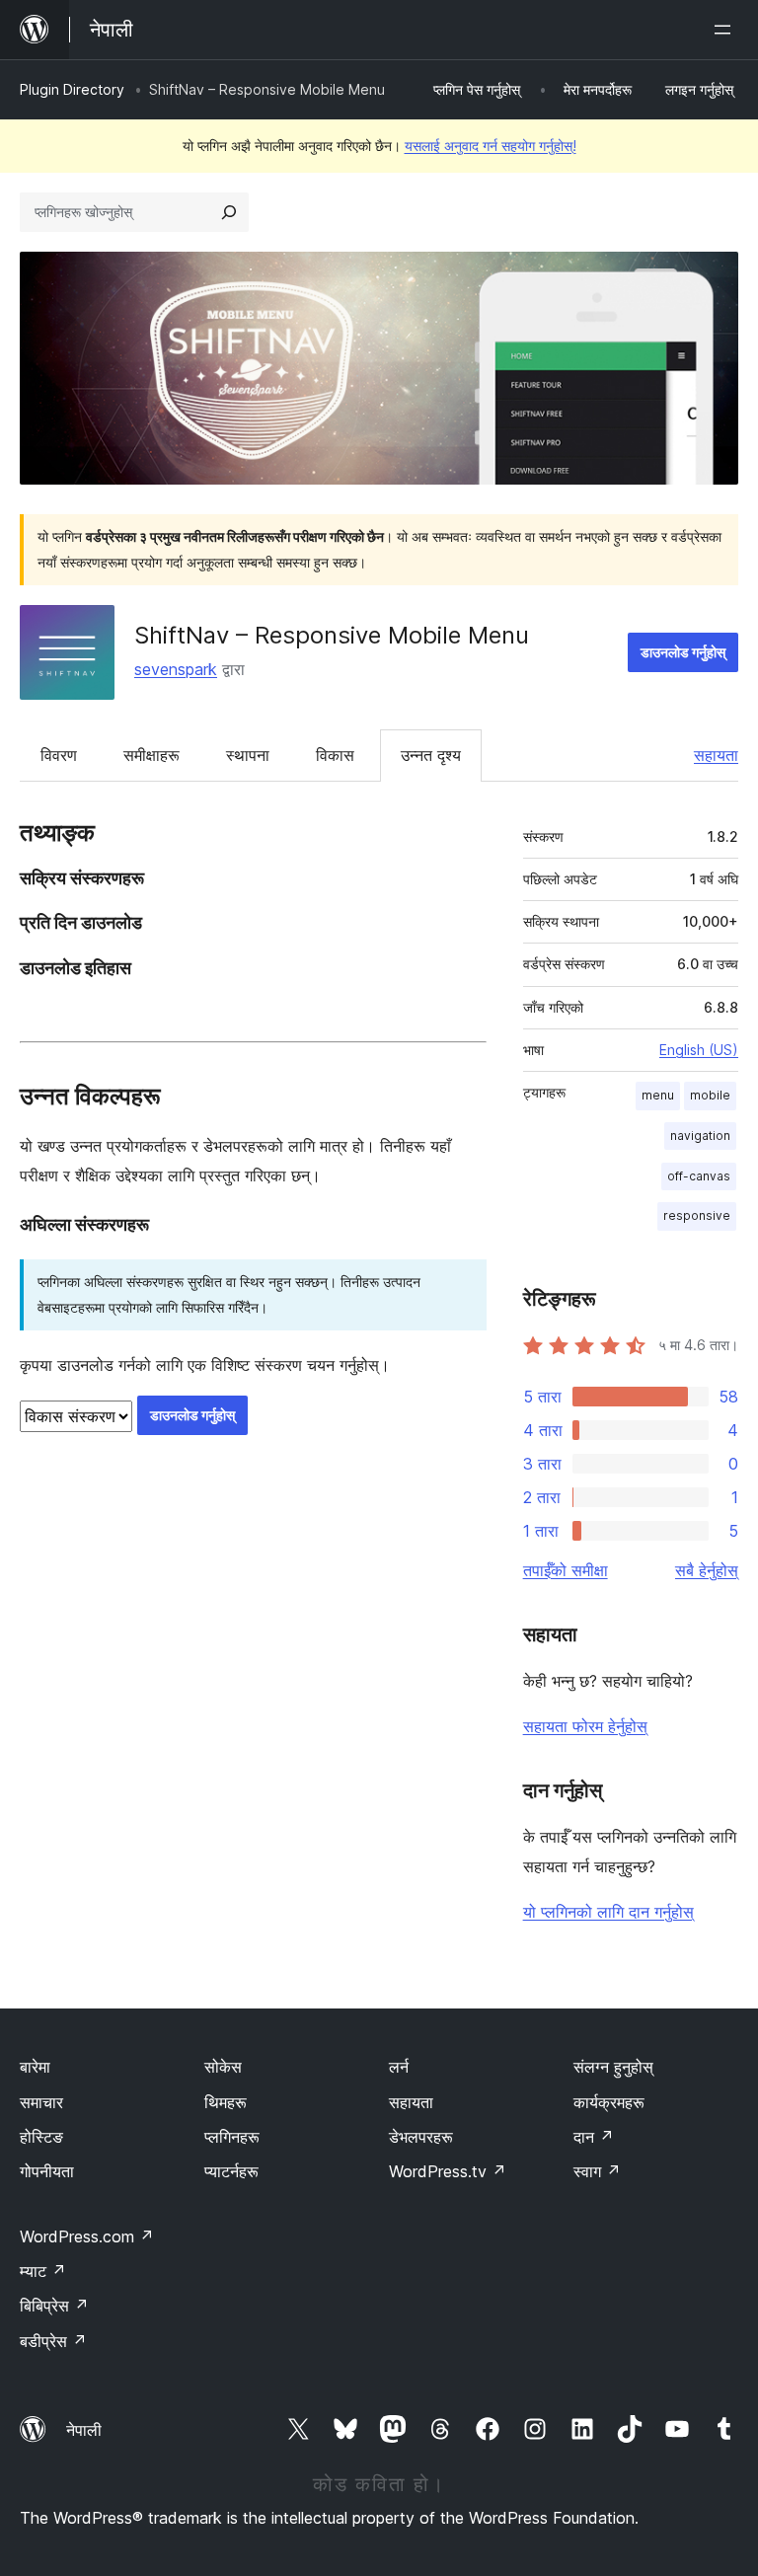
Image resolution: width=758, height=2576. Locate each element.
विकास (335, 755)
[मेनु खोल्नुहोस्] (726, 30)
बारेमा (35, 2067)
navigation (700, 1136)
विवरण (59, 755)
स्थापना (248, 755)
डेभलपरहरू (421, 2137)
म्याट (43, 2271)
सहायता (716, 755)
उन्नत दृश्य (431, 755)
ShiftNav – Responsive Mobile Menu (332, 635)
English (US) (699, 1050)
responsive (697, 1215)
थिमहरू (226, 2102)
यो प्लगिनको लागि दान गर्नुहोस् (608, 1912)
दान (594, 2137)
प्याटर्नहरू (231, 2171)
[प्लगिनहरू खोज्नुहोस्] (229, 212)
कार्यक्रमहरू (609, 2102)
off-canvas (699, 1176)
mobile (710, 1095)
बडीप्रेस (53, 2341)
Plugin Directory (72, 89)
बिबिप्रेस (54, 2306)
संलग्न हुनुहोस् (613, 2067)
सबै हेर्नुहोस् (707, 1570)
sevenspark (176, 669)
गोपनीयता (47, 2171)
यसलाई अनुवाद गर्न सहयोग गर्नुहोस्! (491, 146)
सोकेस (223, 2067)
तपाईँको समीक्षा (566, 1570)
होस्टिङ (41, 2137)
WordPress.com (87, 2236)
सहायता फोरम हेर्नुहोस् (585, 1726)
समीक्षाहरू (152, 755)
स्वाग (597, 2171)
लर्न (399, 2067)
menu (658, 1095)
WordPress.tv (448, 2171)
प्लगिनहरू (232, 2137)
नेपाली (84, 2430)
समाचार (41, 2102)
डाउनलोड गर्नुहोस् (683, 652)
